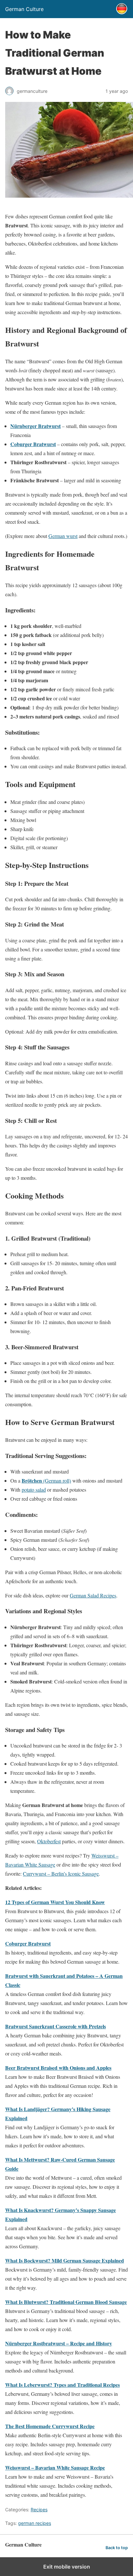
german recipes (35, 2523)
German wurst (63, 536)
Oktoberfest (49, 1841)
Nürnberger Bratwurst (36, 426)
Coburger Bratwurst (33, 444)
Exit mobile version (67, 2567)
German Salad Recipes (93, 1595)
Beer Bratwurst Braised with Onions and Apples (58, 2068)
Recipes (39, 2510)
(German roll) (46, 1480)
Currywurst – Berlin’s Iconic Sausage (61, 1874)
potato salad (34, 1490)
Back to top (117, 2548)
